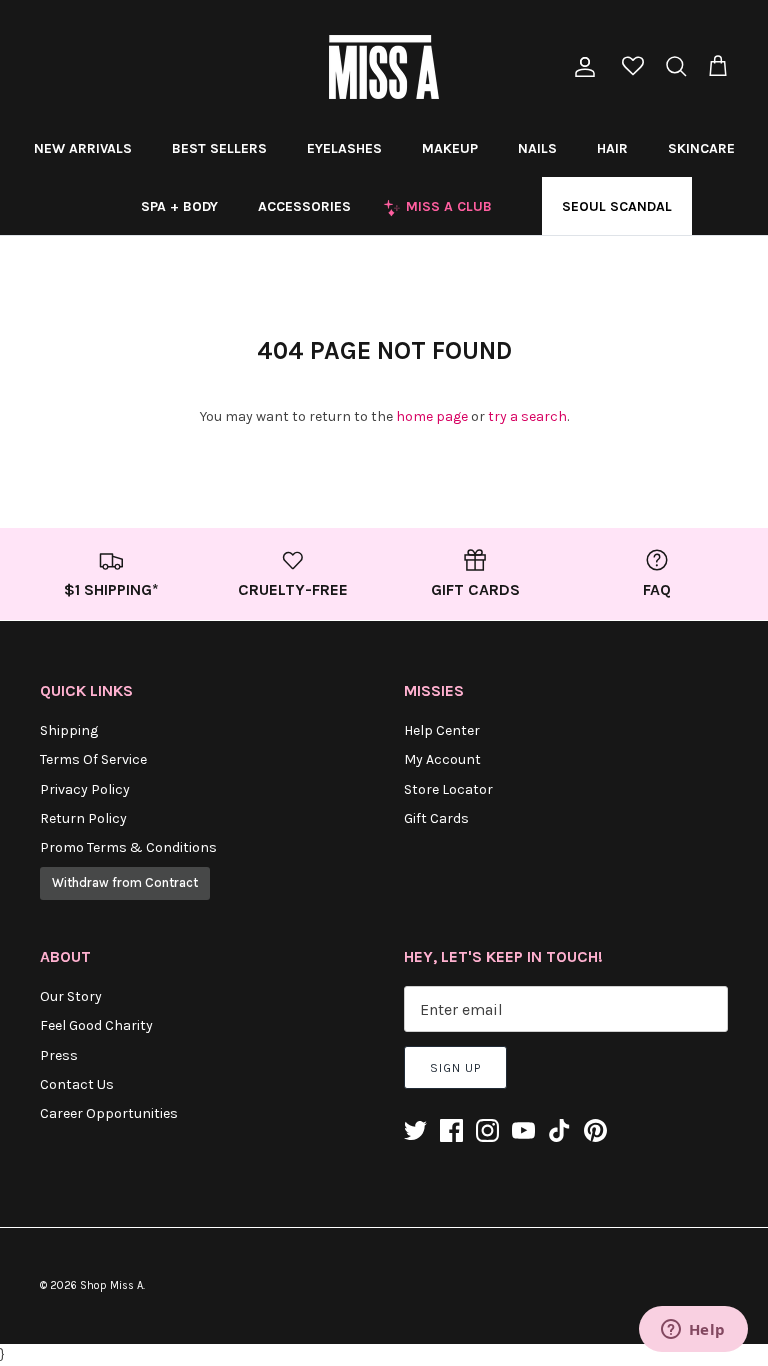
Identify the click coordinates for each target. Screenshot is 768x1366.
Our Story (71, 996)
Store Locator (448, 789)
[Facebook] (451, 1130)
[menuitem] (83, 148)
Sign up (455, 1068)
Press (59, 1055)
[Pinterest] (595, 1130)
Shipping (69, 730)
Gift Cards (436, 818)
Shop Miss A (111, 1285)
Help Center (442, 730)
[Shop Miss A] (384, 67)
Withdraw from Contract (125, 882)
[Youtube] (523, 1130)
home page (432, 416)
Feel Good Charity (96, 1025)
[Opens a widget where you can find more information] (693, 1331)
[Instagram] (487, 1130)
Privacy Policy (85, 789)
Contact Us (77, 1084)
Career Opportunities (109, 1113)
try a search (527, 416)
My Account (442, 759)
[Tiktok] (559, 1130)
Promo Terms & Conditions (128, 847)
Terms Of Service (93, 759)
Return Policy (83, 818)
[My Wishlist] (633, 67)
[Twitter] (415, 1130)
